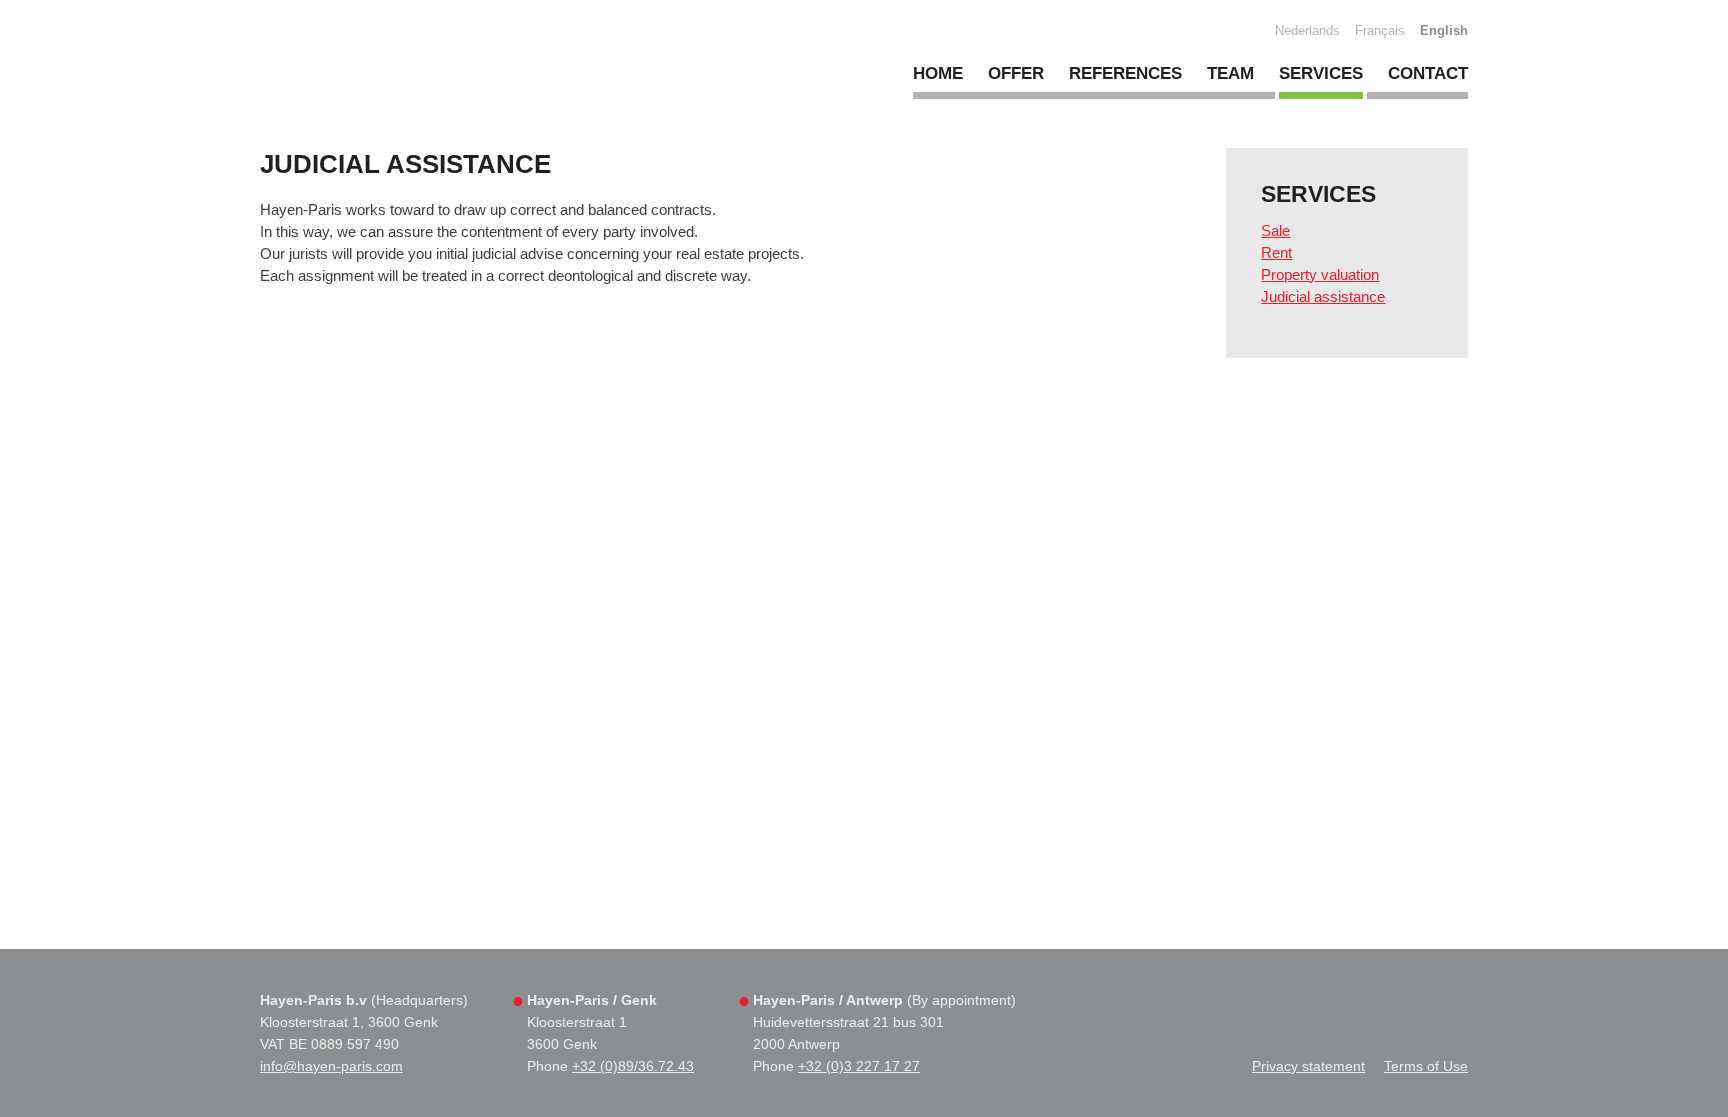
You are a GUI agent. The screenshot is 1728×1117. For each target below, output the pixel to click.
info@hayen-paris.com (331, 1066)
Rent (1276, 252)
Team (1230, 73)
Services (1321, 73)
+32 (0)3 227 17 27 (859, 1066)
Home (938, 73)
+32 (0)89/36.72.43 (633, 1066)
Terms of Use (1426, 1066)
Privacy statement (1308, 1066)
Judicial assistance (1323, 296)
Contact (1428, 73)
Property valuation (1320, 274)
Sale (1275, 230)
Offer (1016, 73)
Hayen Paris (432, 69)
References (1125, 73)
